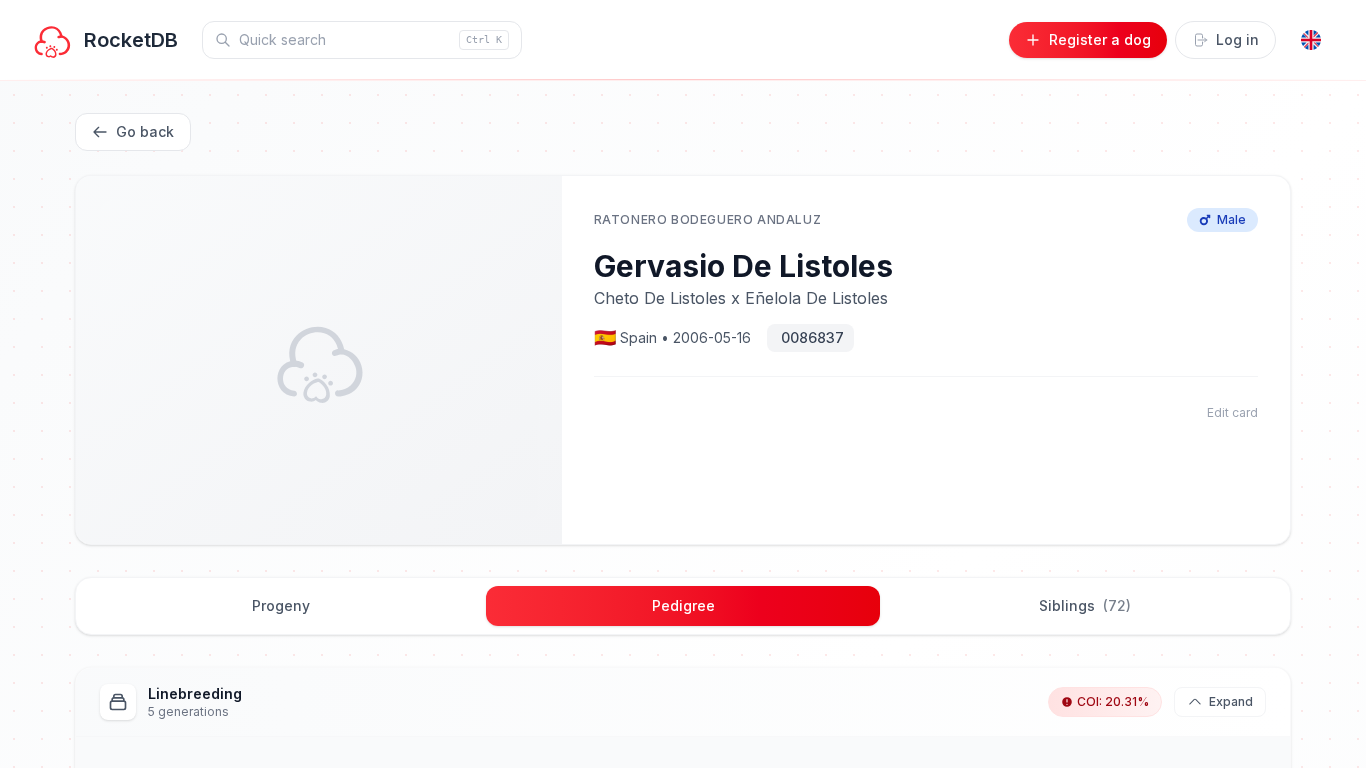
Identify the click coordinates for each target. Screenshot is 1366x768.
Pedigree (683, 605)
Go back (145, 131)
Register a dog (1100, 39)
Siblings (1085, 605)
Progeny (281, 605)
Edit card (1232, 412)
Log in (1237, 39)
